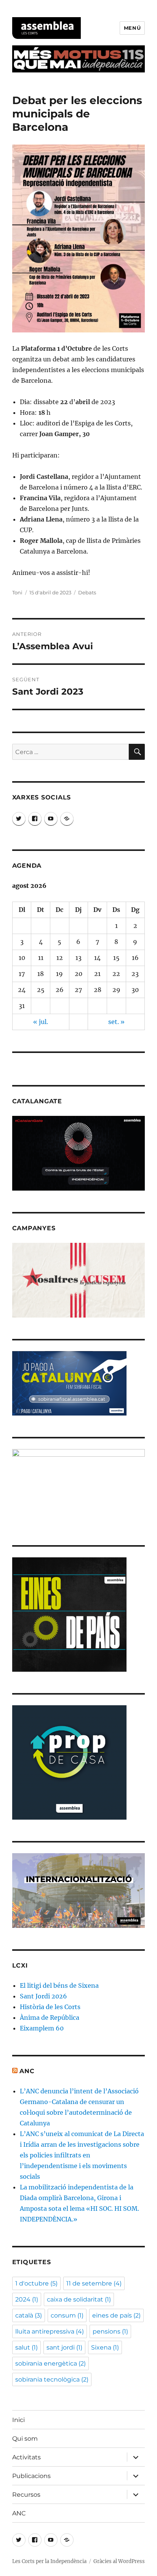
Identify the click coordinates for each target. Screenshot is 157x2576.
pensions (110, 2331)
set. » (116, 1022)
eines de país (116, 2315)
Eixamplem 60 (42, 2028)
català (29, 2315)
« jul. (41, 1022)
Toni (17, 592)
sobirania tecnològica (52, 2379)
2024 (27, 2299)
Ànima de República (50, 2017)
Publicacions (31, 2476)
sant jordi (64, 2347)
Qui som (25, 2439)
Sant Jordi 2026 (43, 1996)
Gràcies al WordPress (119, 2561)
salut (26, 2347)
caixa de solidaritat (79, 2299)
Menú (132, 28)
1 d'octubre (36, 2283)
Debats (87, 592)
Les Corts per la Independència (49, 2561)
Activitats (26, 2457)
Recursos (26, 2495)
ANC (27, 2071)
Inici (18, 2420)
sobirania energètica (50, 2363)
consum (67, 2315)
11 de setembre (94, 2283)
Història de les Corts (50, 2007)
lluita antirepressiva (50, 2331)
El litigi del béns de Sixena (59, 1985)
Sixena (105, 2347)
